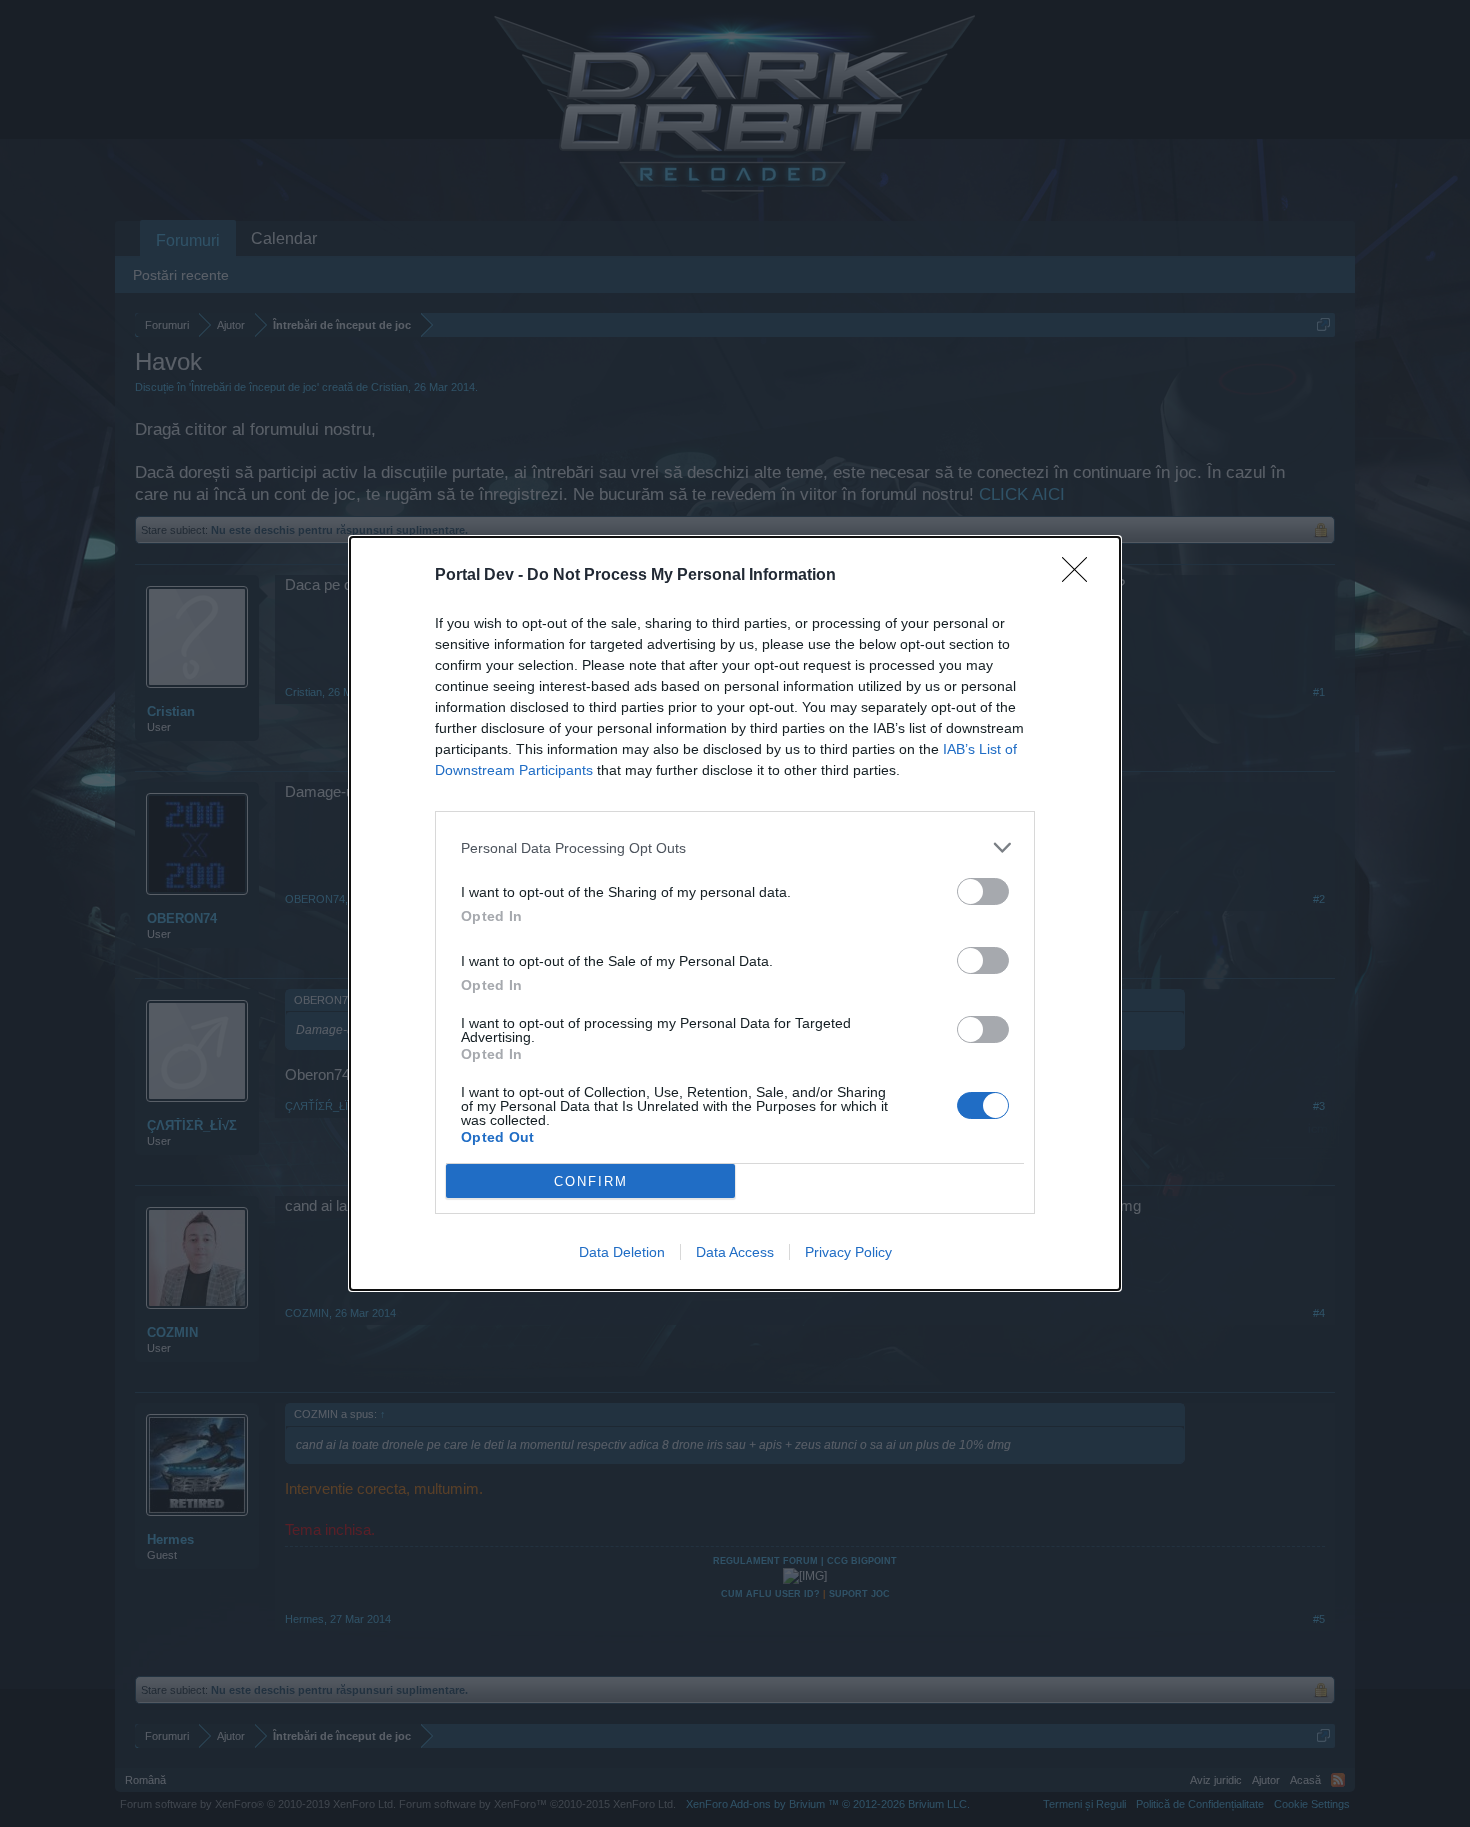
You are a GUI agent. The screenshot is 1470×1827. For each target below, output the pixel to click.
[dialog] (735, 913)
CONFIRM (591, 1181)
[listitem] (735, 847)
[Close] (1081, 576)
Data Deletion (622, 1252)
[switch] (983, 891)
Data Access (735, 1252)
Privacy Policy (848, 1252)
